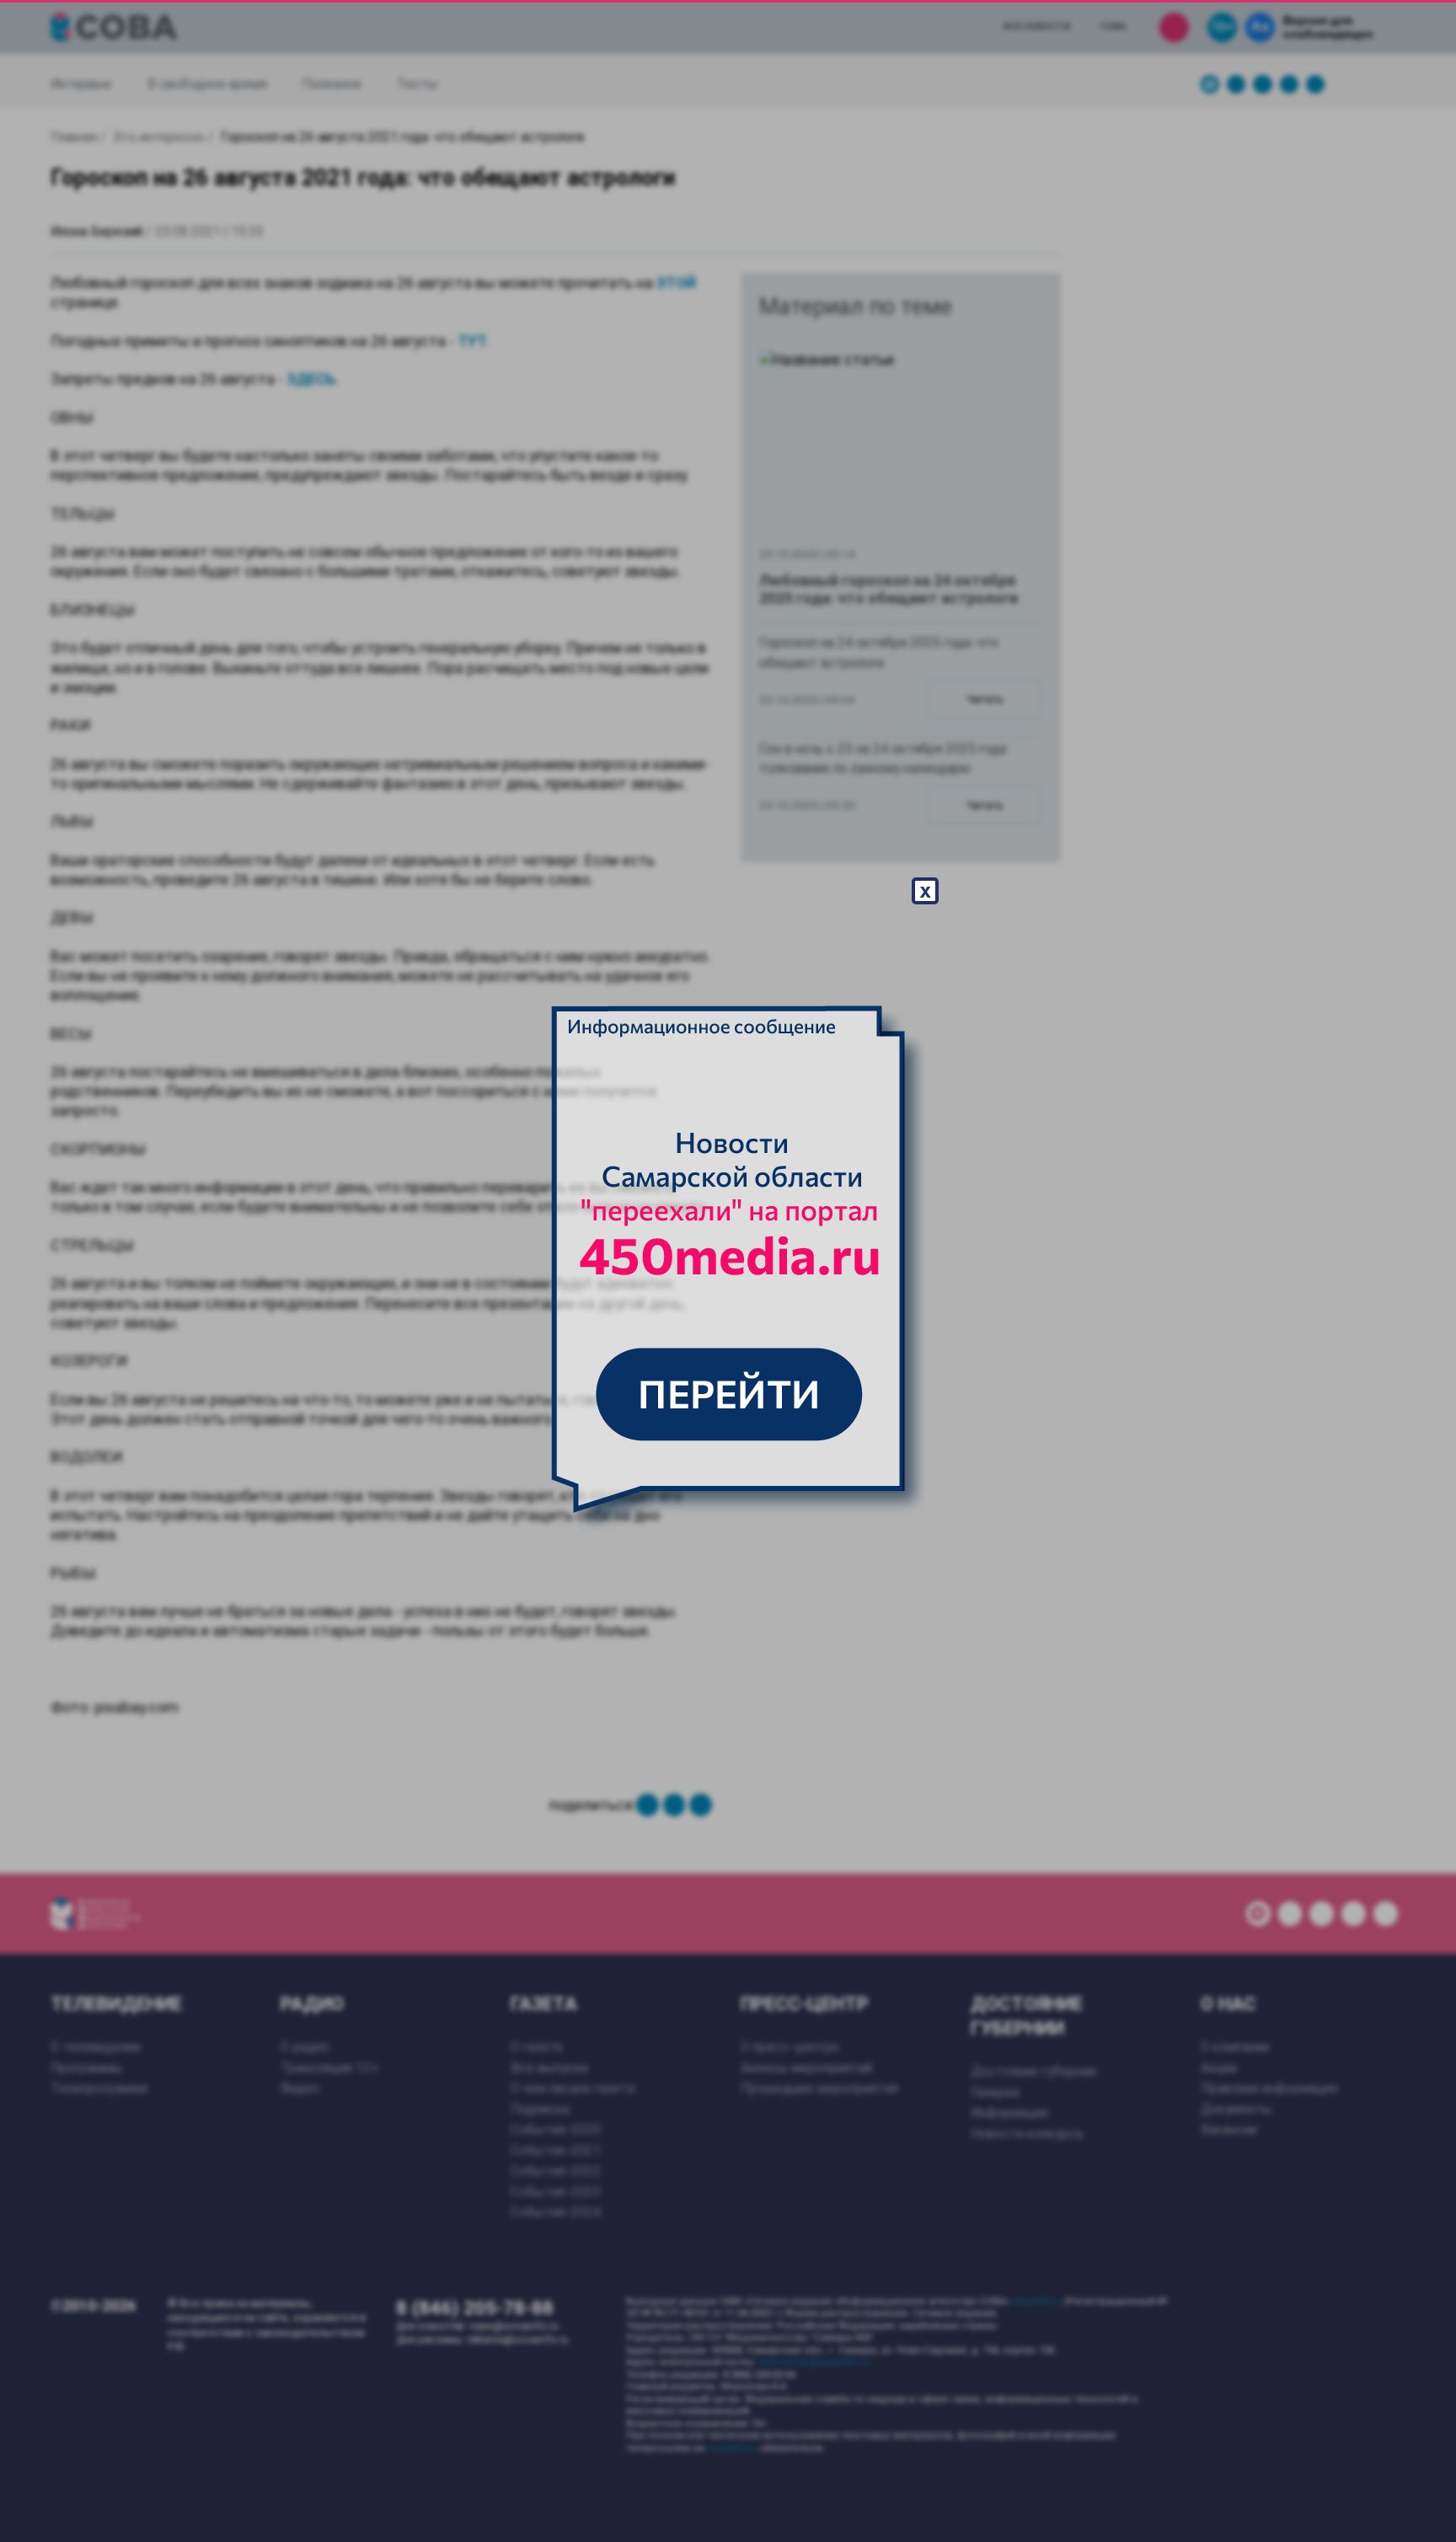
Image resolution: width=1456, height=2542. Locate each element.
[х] (728, 1271)
